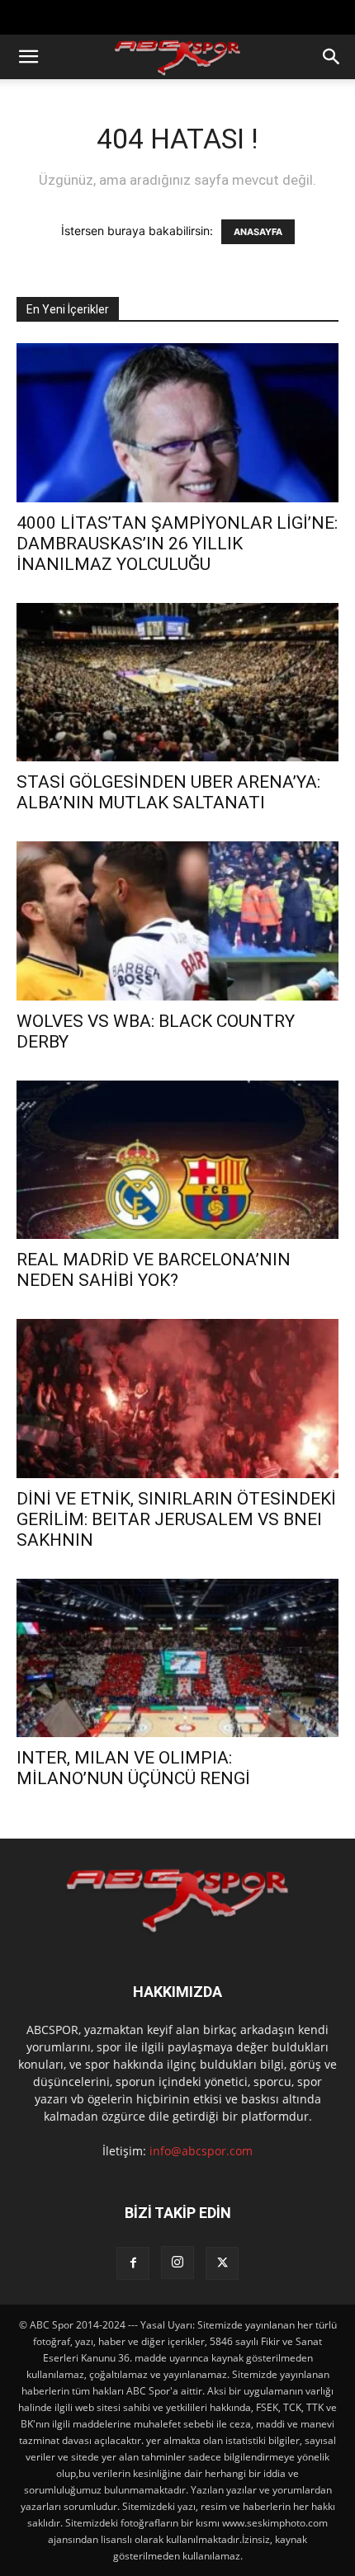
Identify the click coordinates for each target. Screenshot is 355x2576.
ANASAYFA (258, 232)
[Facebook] (133, 2263)
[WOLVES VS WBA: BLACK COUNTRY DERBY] (177, 921)
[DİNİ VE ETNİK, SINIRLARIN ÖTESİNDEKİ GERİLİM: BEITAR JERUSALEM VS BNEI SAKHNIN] (177, 1399)
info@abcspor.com (201, 2151)
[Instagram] (177, 2263)
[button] (28, 57)
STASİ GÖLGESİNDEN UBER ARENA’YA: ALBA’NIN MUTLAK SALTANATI (168, 792)
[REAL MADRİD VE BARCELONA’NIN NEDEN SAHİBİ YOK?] (177, 1160)
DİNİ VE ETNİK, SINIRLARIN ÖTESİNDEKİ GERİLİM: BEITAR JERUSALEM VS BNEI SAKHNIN (176, 1519)
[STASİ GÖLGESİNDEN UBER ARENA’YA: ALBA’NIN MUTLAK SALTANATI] (177, 683)
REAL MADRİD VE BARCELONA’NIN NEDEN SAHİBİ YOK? (154, 1270)
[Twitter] (222, 2263)
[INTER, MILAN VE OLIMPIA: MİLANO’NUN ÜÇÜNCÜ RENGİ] (177, 1658)
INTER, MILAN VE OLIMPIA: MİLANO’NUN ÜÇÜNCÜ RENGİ (133, 1768)
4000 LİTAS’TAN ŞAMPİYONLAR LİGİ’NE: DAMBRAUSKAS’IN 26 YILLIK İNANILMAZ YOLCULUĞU (177, 544)
